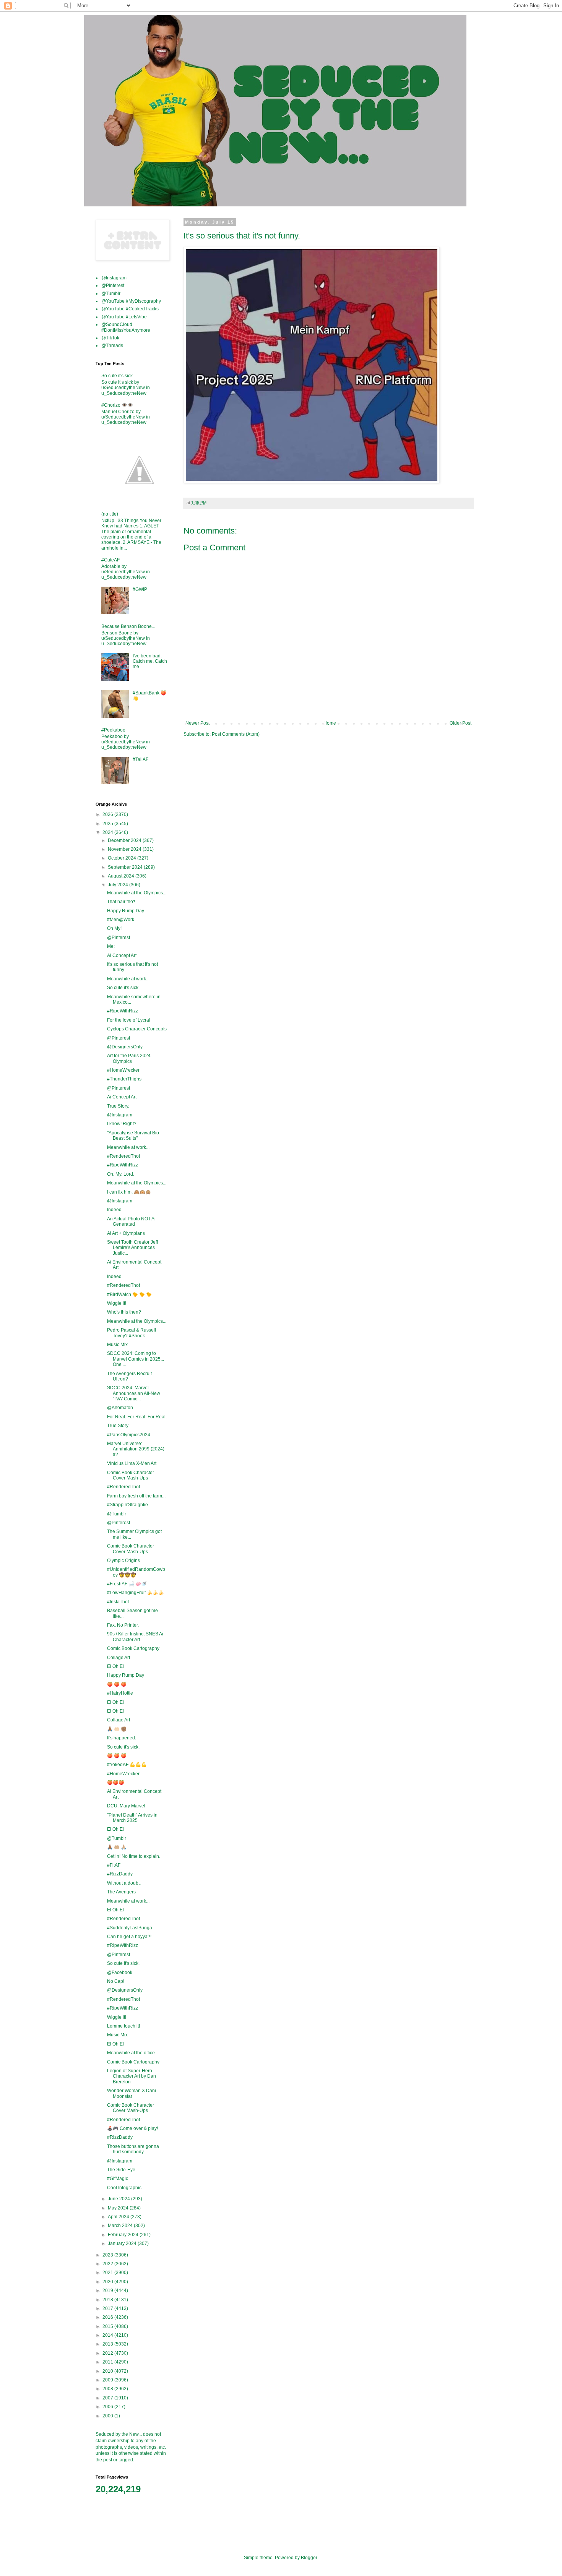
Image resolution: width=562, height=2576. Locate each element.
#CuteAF (110, 560)
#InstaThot (118, 1602)
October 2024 (123, 858)
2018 (108, 2300)
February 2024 (124, 2235)
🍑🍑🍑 (116, 1783)
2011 (108, 2362)
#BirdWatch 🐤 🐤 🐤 (129, 1294)
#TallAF (140, 759)
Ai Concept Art (122, 955)
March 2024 (121, 2226)
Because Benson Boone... (128, 626)
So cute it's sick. (118, 376)
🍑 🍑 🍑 (117, 1684)
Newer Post (197, 723)
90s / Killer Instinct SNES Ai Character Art (135, 1637)
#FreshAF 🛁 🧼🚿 (127, 1584)
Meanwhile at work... (128, 979)
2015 (108, 2326)
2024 (108, 832)
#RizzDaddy (120, 1874)
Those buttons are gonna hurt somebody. (133, 2149)
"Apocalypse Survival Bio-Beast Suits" (134, 1136)
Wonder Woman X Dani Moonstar (132, 2093)
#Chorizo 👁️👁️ (117, 405)
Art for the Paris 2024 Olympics (129, 1058)
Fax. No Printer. (123, 1625)
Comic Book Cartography (133, 1648)
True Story (118, 1426)
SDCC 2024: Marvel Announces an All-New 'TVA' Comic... (134, 1393)
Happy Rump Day (126, 911)
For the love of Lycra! (129, 1020)
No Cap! (116, 1981)
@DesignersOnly (125, 1047)
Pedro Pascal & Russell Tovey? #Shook (132, 1333)
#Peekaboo (113, 730)
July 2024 (119, 885)
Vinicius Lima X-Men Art (132, 1463)
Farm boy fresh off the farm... (136, 1496)
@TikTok (110, 338)
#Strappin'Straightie (128, 1505)
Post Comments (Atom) (236, 734)
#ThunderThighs (124, 1079)
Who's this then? (124, 1312)
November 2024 (125, 849)
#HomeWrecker (123, 1070)
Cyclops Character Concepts (137, 1029)
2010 (108, 2371)
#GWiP (140, 589)
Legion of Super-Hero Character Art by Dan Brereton (132, 2076)
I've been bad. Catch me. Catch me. (150, 661)
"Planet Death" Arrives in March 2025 (132, 1818)
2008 (108, 2389)
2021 (108, 2273)
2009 (108, 2380)
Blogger (309, 2558)
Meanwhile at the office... (133, 2053)
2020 (108, 2282)
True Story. (118, 1106)
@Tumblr (111, 294)
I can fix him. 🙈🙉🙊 (129, 1192)
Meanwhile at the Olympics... (137, 893)
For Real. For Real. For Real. (137, 1417)
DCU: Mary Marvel (126, 1806)
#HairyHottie (120, 1693)
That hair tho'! (121, 902)
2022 (108, 2264)
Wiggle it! (117, 1303)
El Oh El (115, 1666)
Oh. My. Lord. (121, 1174)
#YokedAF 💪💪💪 (127, 1765)
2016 (108, 2317)
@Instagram (114, 278)
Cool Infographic (124, 2188)
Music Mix (117, 1345)
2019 (108, 2290)
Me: (111, 946)
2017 (108, 2308)
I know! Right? (122, 1124)
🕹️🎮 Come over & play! (132, 2128)
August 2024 (122, 876)
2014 (108, 2335)
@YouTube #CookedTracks (130, 309)
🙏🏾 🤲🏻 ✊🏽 (117, 1729)
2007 (108, 2398)
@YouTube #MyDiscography (131, 301)
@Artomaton (120, 1408)
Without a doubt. (124, 1883)
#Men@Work (121, 920)
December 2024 (125, 840)
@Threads (112, 346)
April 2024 (119, 2217)
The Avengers (121, 1892)
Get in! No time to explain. (134, 1856)
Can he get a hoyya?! (129, 1937)
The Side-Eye (121, 2170)
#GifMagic (118, 2179)
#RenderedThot (123, 1156)
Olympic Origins (123, 1561)
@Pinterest (113, 286)
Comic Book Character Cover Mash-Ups (131, 1475)
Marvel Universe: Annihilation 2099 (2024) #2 (136, 1449)
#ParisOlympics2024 (129, 1435)
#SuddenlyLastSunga (130, 1928)
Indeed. (115, 1210)
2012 (108, 2353)
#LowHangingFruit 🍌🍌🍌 (136, 1593)
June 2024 (119, 2199)
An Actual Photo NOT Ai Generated (131, 1221)
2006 (108, 2407)
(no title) (110, 514)
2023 (108, 2255)
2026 (108, 814)
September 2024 (126, 867)
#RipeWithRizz (123, 1011)
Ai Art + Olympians (126, 1233)
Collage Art (119, 1658)
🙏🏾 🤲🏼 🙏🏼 (117, 1847)
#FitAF (114, 1865)
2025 (108, 824)
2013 (108, 2344)
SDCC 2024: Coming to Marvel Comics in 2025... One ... (136, 1359)
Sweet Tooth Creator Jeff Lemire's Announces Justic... (132, 1248)
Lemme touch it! (123, 2026)
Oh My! (114, 928)
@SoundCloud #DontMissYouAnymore (126, 327)
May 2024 (119, 2208)
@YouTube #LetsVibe (124, 317)
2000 (108, 2416)
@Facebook (120, 1973)
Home (330, 723)
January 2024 (123, 2243)
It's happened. (122, 1738)
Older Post (460, 723)
